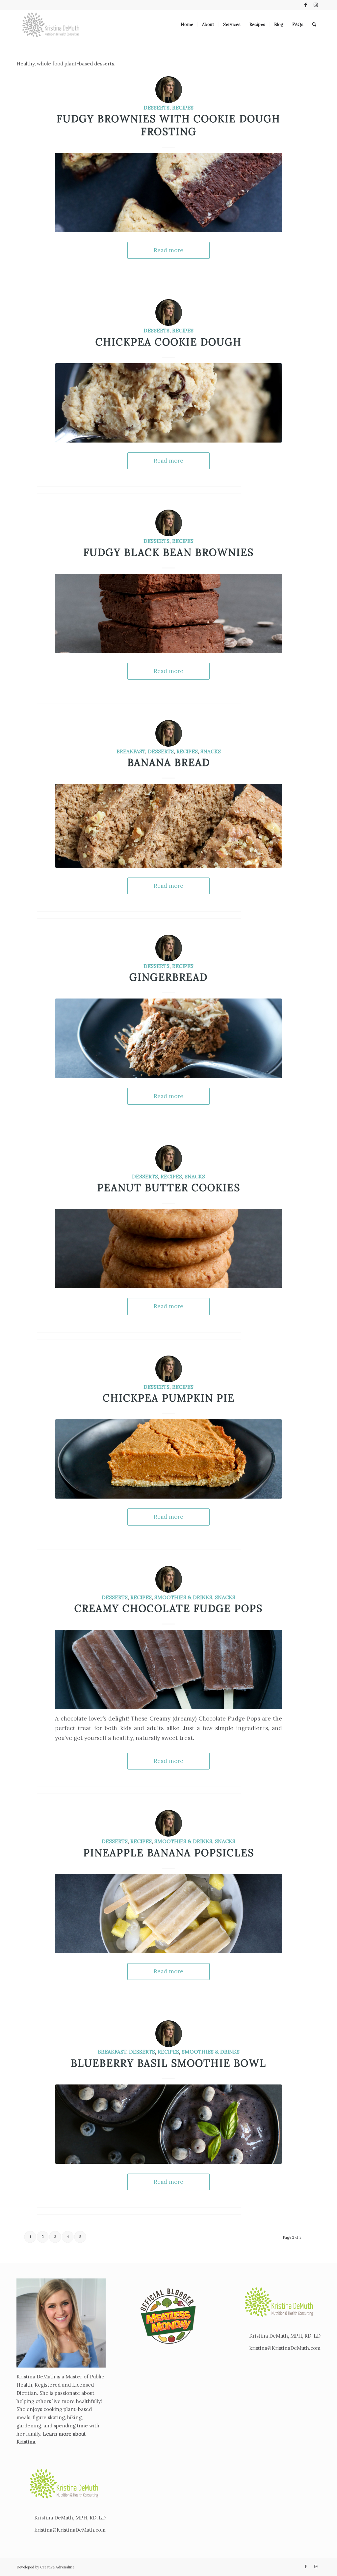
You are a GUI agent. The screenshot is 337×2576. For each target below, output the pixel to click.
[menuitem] (187, 25)
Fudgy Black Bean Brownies (168, 552)
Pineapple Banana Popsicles (169, 1853)
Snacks (211, 751)
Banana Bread (169, 762)
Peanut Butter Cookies (169, 1188)
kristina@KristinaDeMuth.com (70, 2530)
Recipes (183, 108)
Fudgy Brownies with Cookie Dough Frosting (168, 125)
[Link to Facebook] (306, 5)
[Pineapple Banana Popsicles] (168, 1914)
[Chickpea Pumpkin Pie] (168, 1459)
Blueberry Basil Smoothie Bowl (168, 2063)
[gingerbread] (168, 1038)
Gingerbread (168, 977)
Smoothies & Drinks (183, 1597)
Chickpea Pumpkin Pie (169, 1398)
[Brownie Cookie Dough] (168, 193)
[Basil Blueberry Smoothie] (168, 2124)
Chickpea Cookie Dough (168, 342)
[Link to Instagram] (316, 5)
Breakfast (131, 751)
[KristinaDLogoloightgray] (51, 25)
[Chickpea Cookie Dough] (168, 403)
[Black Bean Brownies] (168, 613)
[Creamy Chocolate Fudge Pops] (168, 1669)
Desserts (156, 108)
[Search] (314, 25)
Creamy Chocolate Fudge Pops (168, 1608)
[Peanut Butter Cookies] (168, 1249)
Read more (168, 250)
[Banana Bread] (168, 826)
